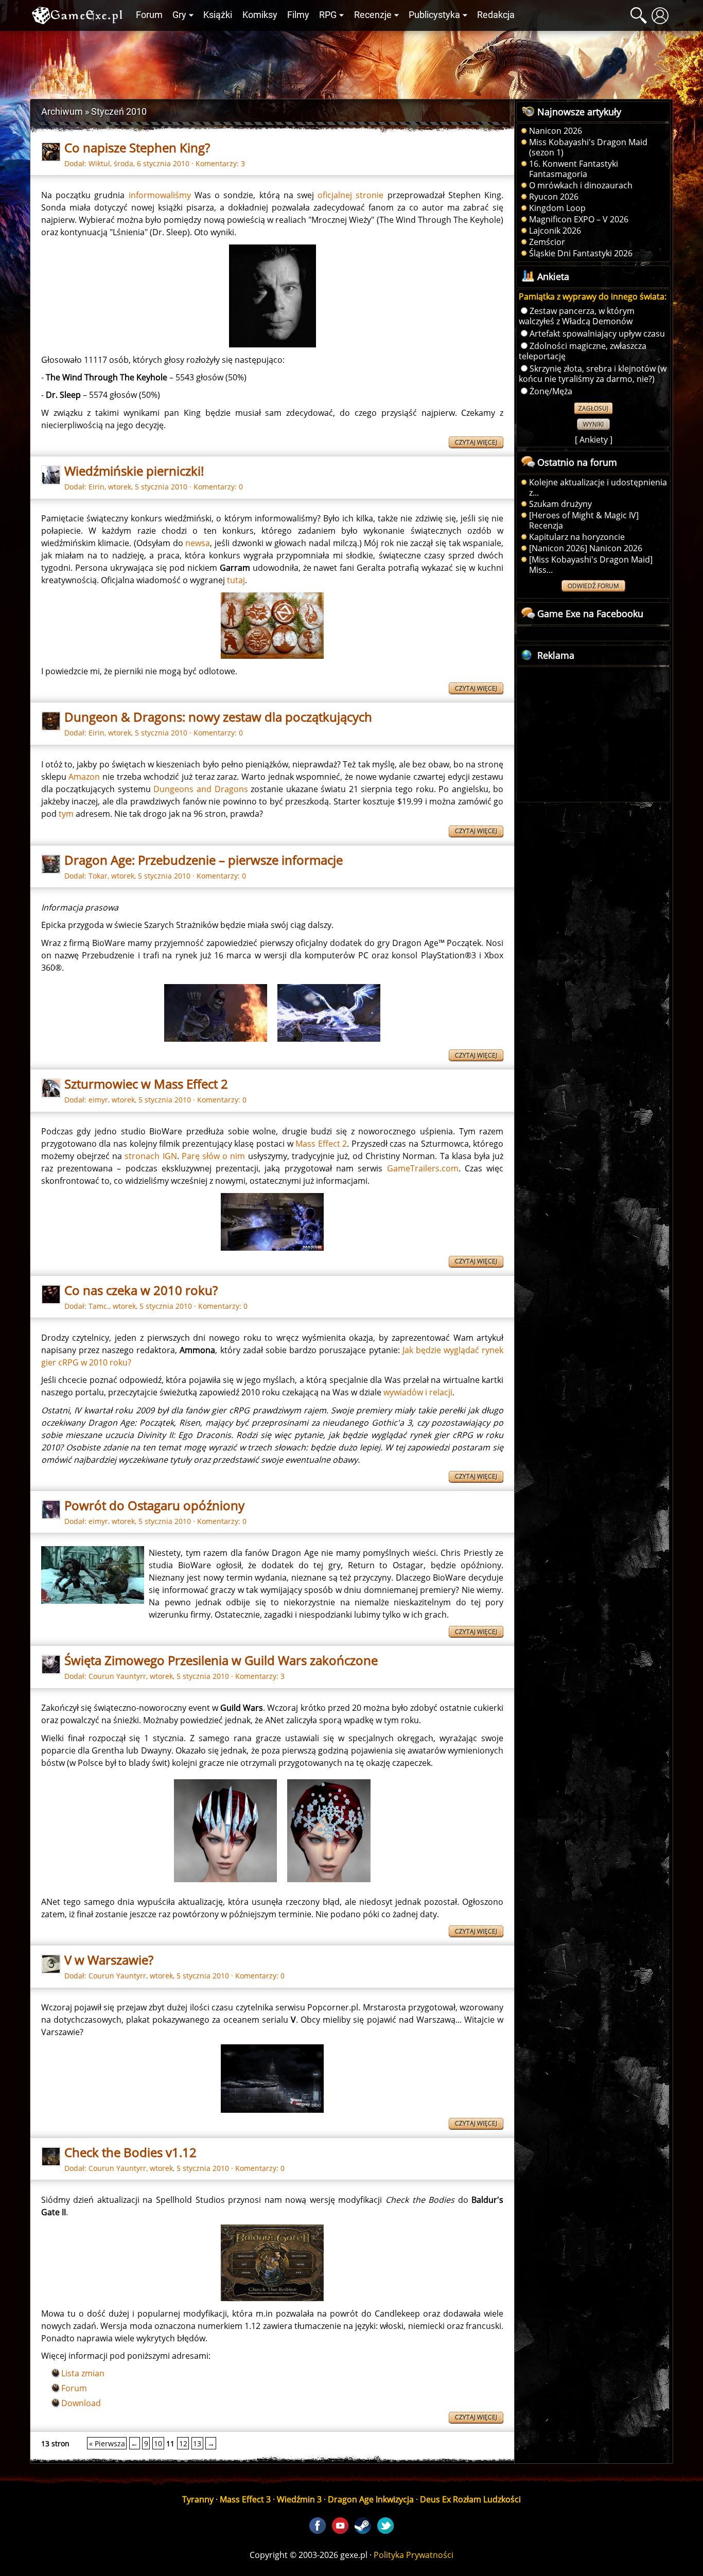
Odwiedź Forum (593, 586)
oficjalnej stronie (350, 195)
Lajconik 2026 (555, 231)
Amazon (84, 777)
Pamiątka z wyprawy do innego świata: (593, 296)
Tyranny (198, 2499)
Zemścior (547, 242)
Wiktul (99, 163)
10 (158, 2443)
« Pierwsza (107, 2443)
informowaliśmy (160, 195)
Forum (149, 15)
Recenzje (373, 15)
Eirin (96, 487)
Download (81, 2403)
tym (66, 814)
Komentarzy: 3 (220, 163)
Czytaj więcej (476, 442)
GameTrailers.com (423, 1168)
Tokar (98, 876)
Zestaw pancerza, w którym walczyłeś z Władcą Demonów (577, 316)
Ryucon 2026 (554, 197)
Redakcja (496, 15)
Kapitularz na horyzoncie (577, 537)
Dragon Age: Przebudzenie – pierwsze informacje (204, 860)
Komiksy (260, 15)
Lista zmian (83, 2373)
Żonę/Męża (551, 391)
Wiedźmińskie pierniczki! (134, 471)
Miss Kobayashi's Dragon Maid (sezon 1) (588, 147)
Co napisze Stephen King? (137, 147)
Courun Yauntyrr (117, 1676)
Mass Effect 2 (321, 1144)
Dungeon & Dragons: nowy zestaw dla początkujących (218, 717)
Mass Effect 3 (245, 2499)
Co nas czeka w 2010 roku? (141, 1290)
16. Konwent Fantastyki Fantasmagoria (574, 169)
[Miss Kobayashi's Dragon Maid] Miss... (591, 565)
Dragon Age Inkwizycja (371, 2499)
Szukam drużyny (560, 504)
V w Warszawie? (109, 1960)
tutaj (236, 580)
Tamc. (99, 1306)
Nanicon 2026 (556, 131)
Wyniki (593, 424)
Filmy (298, 15)
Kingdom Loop (557, 208)
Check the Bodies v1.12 (130, 2152)
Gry (179, 15)
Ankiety (594, 440)
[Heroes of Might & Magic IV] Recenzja (584, 520)
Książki (218, 15)
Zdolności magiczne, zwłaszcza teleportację (583, 351)
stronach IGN (151, 1156)
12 (183, 2443)
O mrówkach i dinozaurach (581, 185)
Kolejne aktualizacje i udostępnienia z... (598, 487)
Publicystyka (434, 15)
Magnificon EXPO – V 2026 (579, 219)
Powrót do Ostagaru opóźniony (154, 1505)
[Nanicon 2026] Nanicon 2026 (586, 548)
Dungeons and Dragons (200, 789)
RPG (328, 15)
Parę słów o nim (214, 1156)
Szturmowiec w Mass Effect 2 (146, 1084)
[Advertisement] (351, 62)
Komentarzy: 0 (218, 487)
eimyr (98, 1100)
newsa (198, 543)
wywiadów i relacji (418, 1392)
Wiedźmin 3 (299, 2499)
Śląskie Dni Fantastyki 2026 (581, 253)
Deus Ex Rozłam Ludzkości (470, 2499)
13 (197, 2443)
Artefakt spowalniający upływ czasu (597, 334)
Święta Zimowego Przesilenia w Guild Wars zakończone (221, 1660)
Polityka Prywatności (414, 2555)
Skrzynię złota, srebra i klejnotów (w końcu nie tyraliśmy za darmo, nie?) (593, 374)
